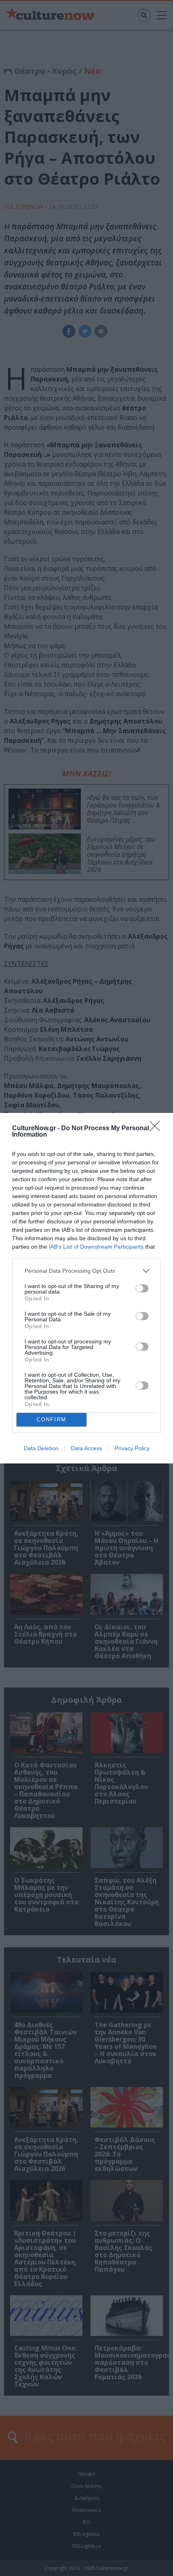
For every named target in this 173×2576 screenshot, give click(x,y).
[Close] (157, 1129)
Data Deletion (41, 1448)
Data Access (86, 1448)
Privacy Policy (132, 1448)
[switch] (142, 1288)
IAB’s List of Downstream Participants (96, 1247)
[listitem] (86, 1271)
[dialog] (86, 1288)
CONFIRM (51, 1419)
